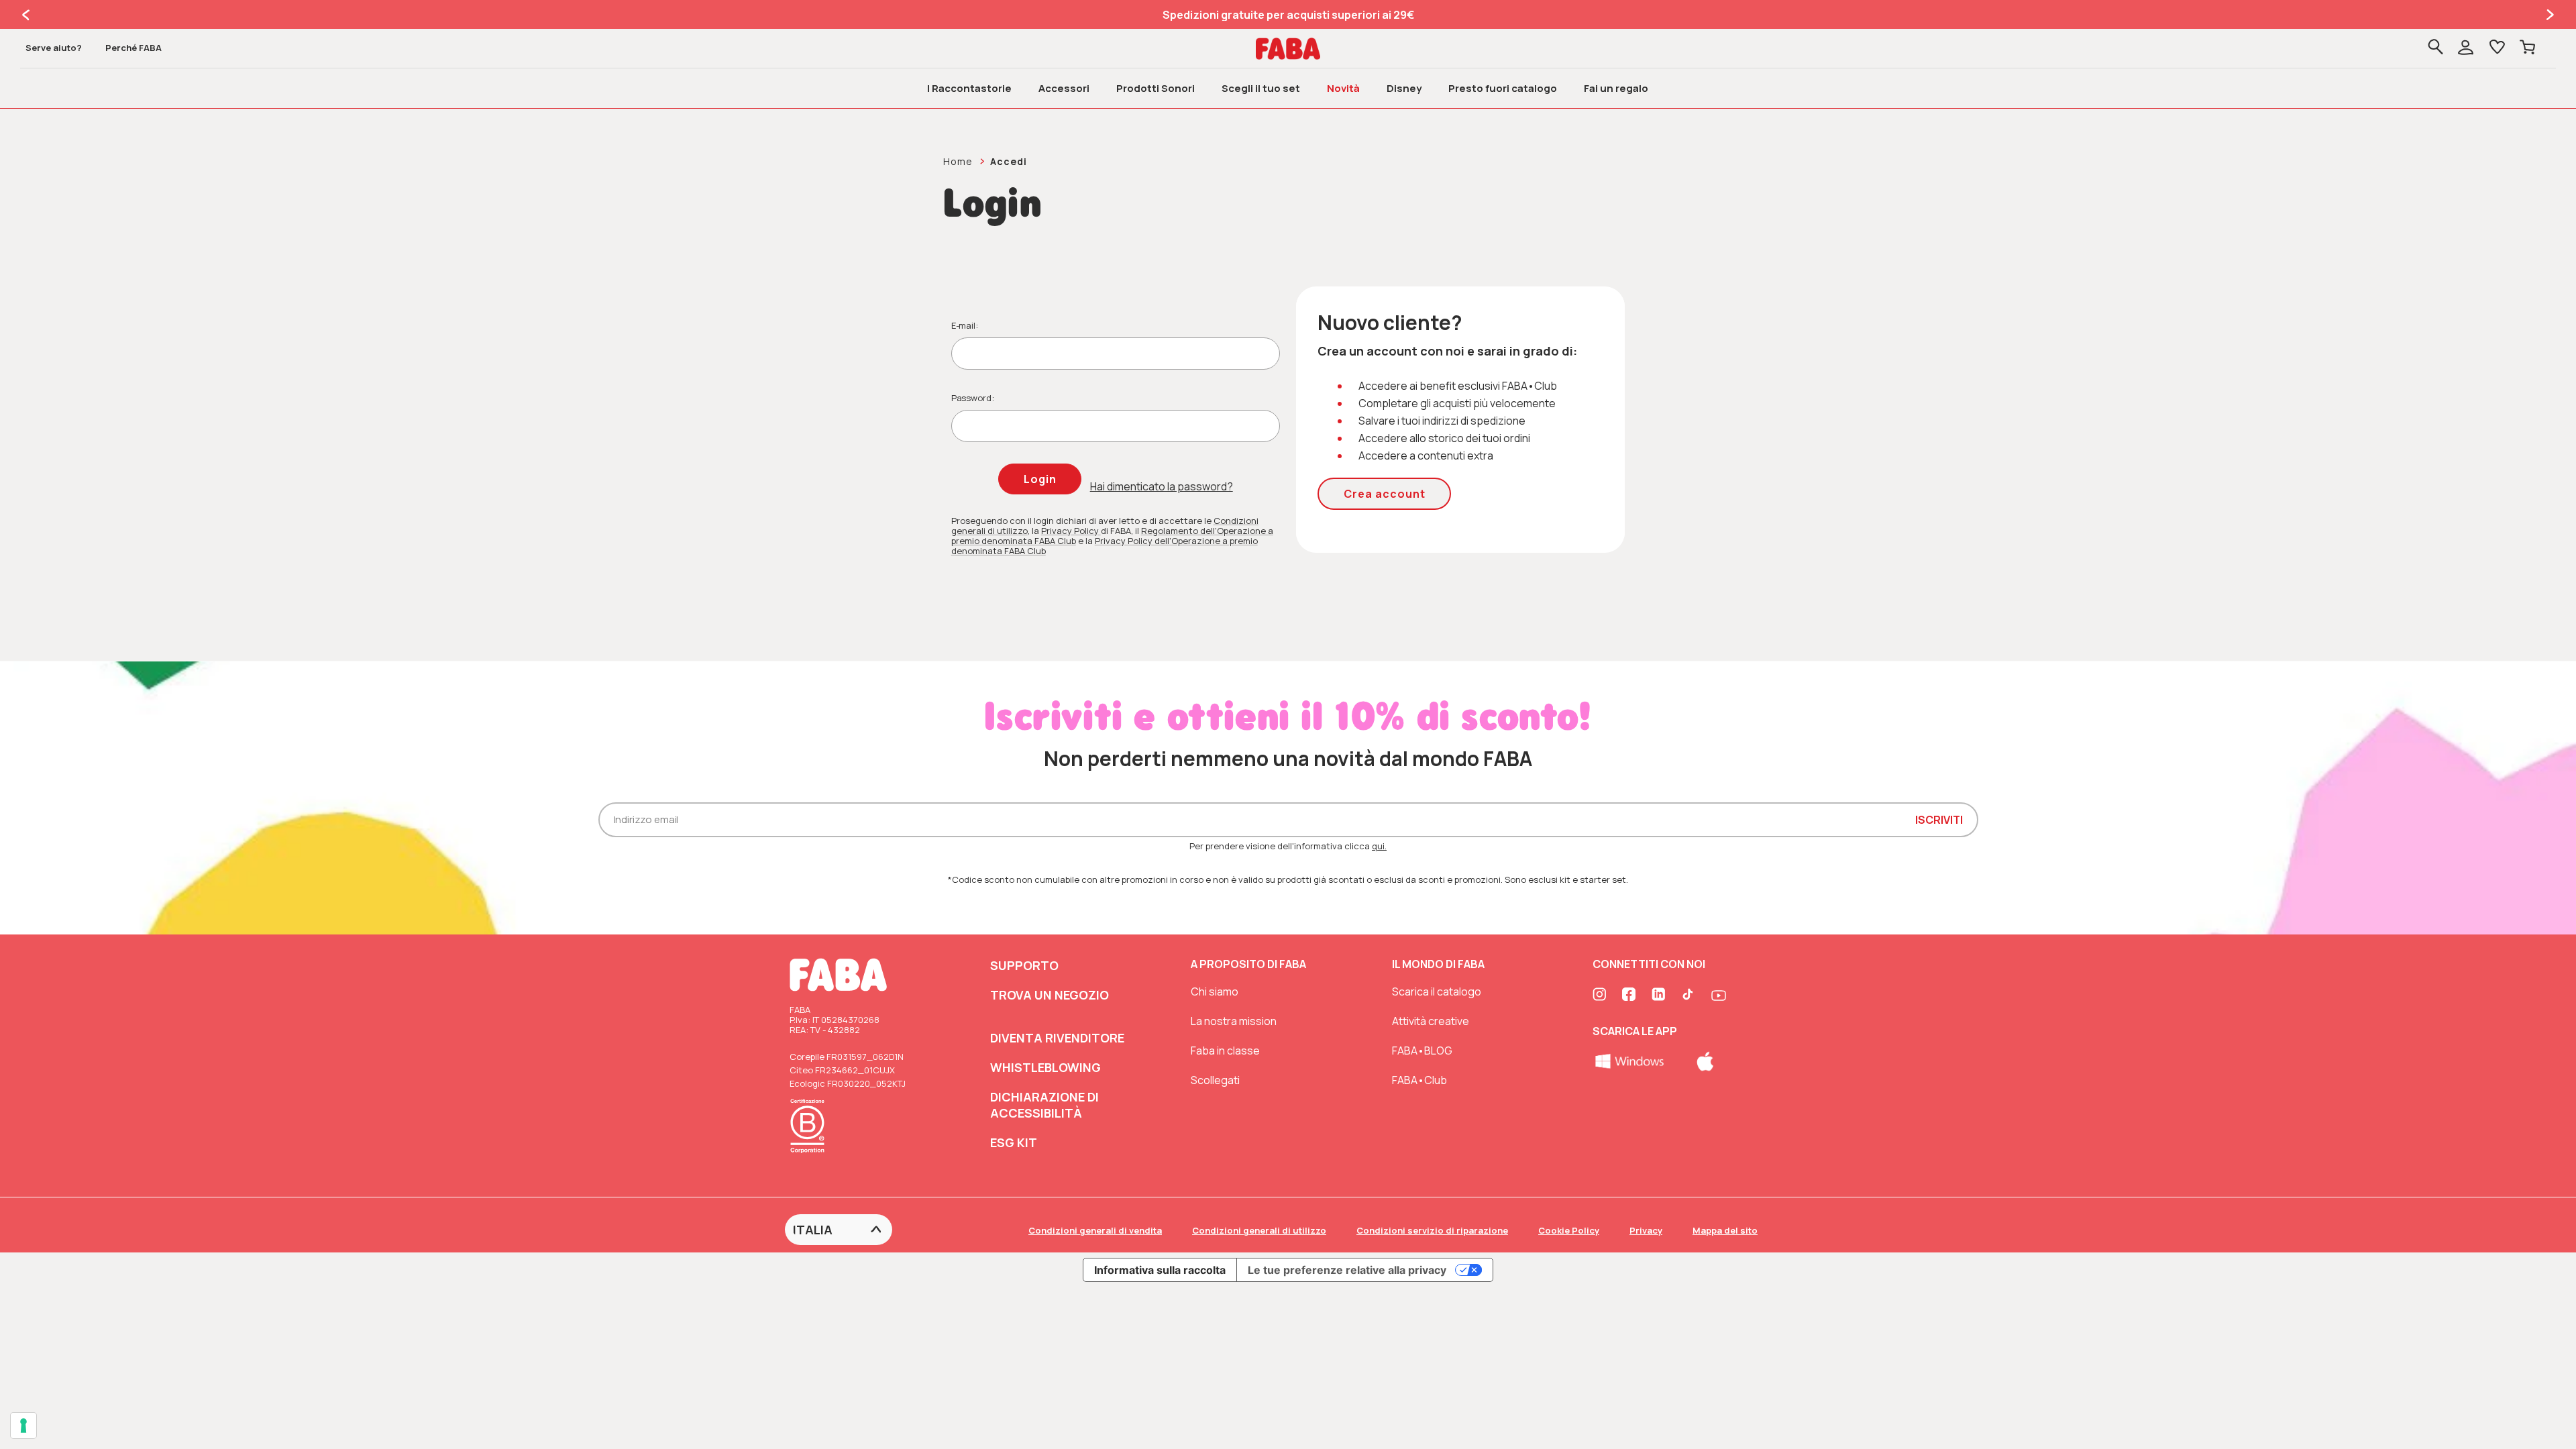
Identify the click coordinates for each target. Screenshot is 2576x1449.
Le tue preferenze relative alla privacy (1347, 1270)
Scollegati (1215, 1080)
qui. (1379, 846)
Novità (1343, 88)
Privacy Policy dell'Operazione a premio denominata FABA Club (1105, 546)
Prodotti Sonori (1156, 88)
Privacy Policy (1071, 531)
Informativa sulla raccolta (1160, 1270)
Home (958, 161)
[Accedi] (2475, 49)
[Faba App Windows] (1630, 1060)
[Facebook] (1630, 996)
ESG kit (1014, 1142)
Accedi (1009, 161)
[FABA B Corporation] (811, 1155)
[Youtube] (1719, 996)
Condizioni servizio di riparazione (1432, 1230)
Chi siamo (1215, 991)
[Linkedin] (1660, 996)
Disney (1404, 88)
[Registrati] (2466, 49)
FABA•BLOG (1422, 1051)
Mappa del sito (1725, 1230)
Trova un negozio (1050, 995)
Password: (973, 398)
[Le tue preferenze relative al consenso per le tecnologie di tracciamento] (23, 1426)
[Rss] (1689, 996)
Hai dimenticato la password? (1162, 486)
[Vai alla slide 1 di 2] (27, 15)
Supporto (1024, 965)
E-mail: (965, 325)
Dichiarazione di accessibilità (1044, 1105)
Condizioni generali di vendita (1095, 1230)
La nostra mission (1234, 1021)
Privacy (1646, 1230)
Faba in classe (1225, 1051)
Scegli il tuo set (1261, 88)
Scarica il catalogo (1437, 991)
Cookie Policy (1569, 1230)
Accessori (1064, 88)
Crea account (1385, 494)
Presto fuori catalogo (1503, 88)
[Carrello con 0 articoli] (2527, 48)
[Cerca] (2435, 48)
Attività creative (1431, 1021)
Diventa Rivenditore (1057, 1038)
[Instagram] (1601, 996)
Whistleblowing (1045, 1067)
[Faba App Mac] (1705, 1060)
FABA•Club (1419, 1080)
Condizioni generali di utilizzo (1259, 1230)
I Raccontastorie (969, 88)
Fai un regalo (1616, 88)
